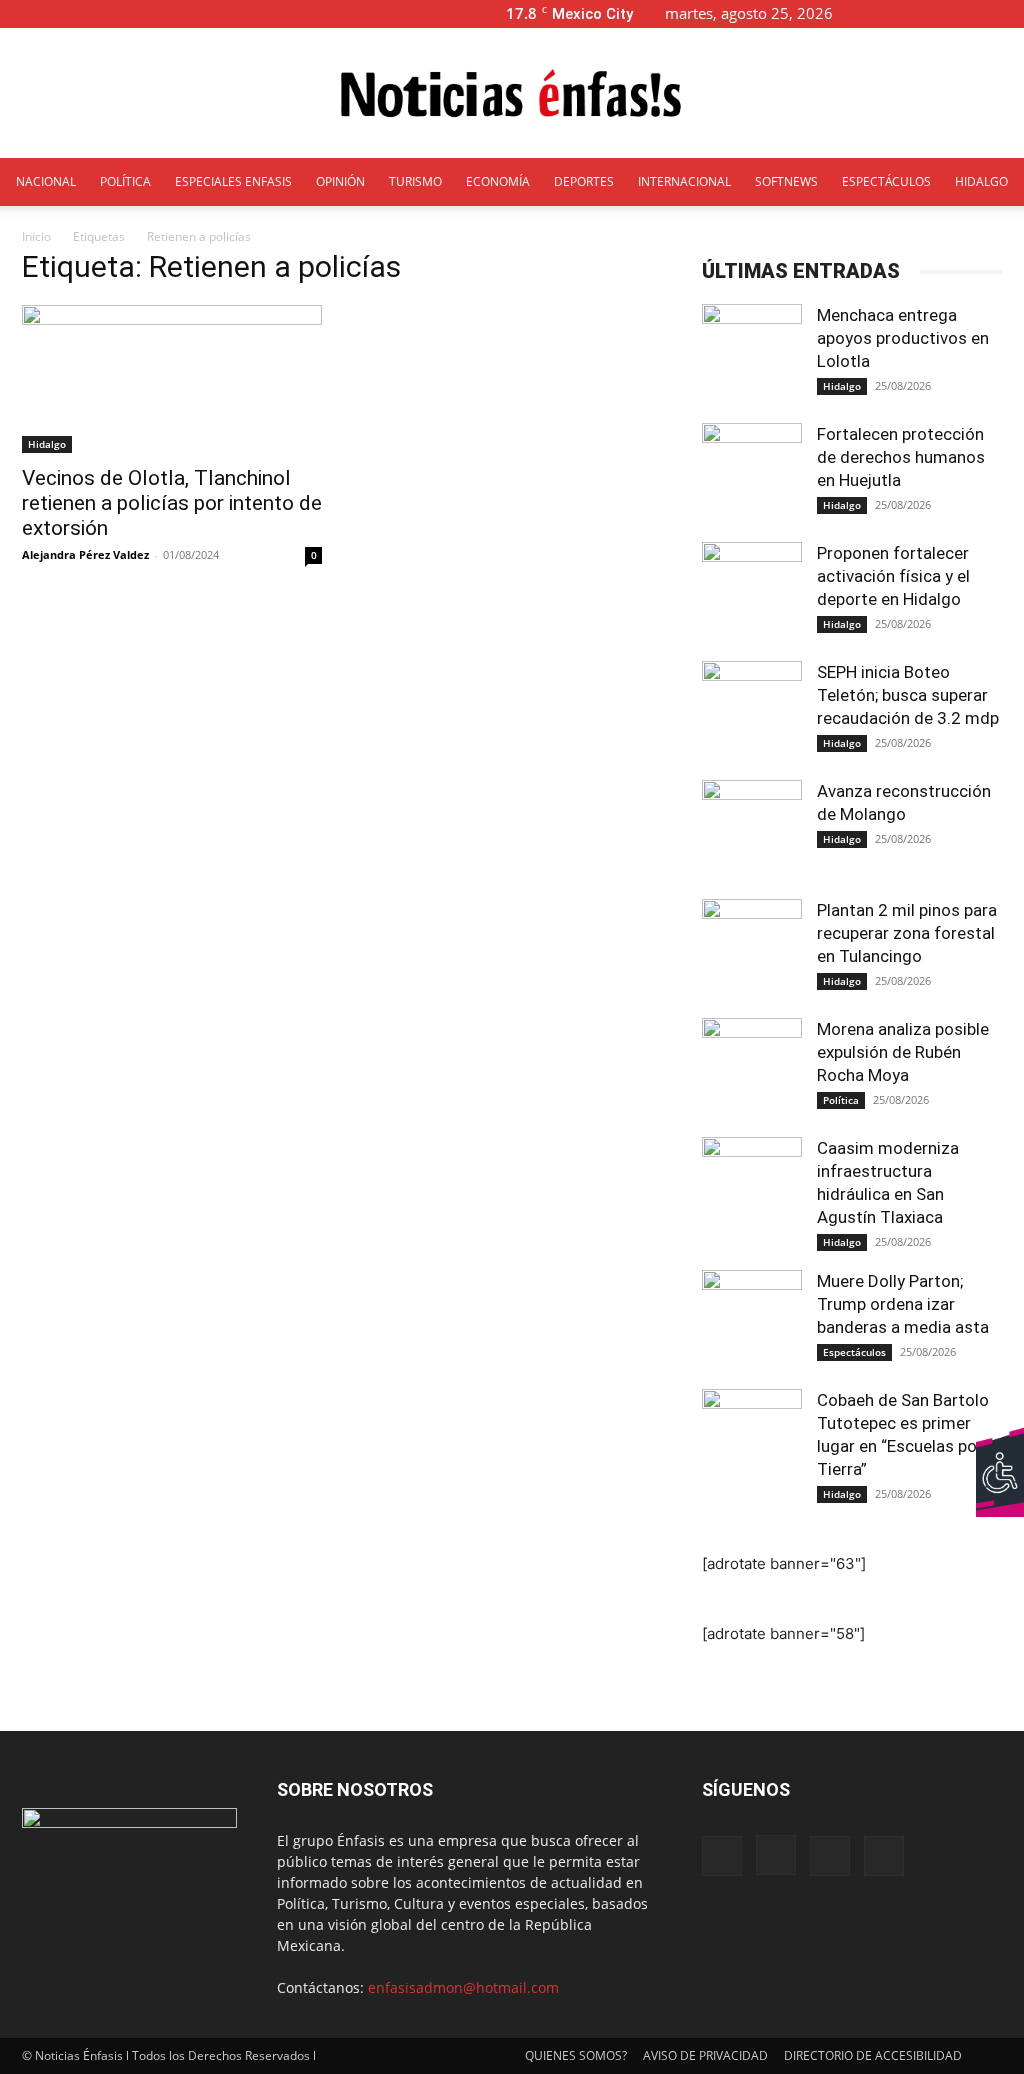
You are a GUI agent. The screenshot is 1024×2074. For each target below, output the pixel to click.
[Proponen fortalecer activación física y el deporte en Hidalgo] (752, 592)
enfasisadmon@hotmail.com (463, 1987)
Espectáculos (854, 1352)
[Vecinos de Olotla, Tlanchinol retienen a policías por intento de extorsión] (172, 379)
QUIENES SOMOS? (576, 2055)
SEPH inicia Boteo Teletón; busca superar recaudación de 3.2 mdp (908, 695)
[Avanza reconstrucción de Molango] (752, 830)
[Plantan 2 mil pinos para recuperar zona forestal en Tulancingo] (752, 949)
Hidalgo (47, 444)
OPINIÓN (340, 181)
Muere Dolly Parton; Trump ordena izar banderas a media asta (905, 1304)
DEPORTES (584, 181)
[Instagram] (943, 13)
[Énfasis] (512, 94)
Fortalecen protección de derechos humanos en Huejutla (901, 457)
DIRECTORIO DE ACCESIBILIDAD (873, 2055)
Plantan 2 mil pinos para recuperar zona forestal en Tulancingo (907, 933)
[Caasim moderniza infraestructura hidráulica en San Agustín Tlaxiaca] (752, 1187)
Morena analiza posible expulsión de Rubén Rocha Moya (903, 1052)
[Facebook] (910, 13)
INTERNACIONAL (684, 181)
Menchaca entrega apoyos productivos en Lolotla (903, 338)
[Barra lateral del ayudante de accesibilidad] (1000, 1450)
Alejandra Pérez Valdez (85, 554)
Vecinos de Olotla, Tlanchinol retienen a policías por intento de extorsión (172, 503)
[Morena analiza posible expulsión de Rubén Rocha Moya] (752, 1068)
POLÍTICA (125, 181)
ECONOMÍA (498, 181)
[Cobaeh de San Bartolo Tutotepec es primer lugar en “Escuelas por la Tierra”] (752, 1439)
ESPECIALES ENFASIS (233, 181)
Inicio (36, 236)
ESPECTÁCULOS (886, 181)
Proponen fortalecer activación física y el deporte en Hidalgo (893, 576)
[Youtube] (1009, 13)
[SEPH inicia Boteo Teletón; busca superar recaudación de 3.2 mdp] (752, 711)
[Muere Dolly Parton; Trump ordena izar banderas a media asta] (752, 1320)
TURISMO (415, 181)
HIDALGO (981, 181)
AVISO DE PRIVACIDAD (705, 2055)
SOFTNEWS (786, 181)
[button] (880, 13)
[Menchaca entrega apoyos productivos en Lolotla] (752, 354)
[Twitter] (976, 13)
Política (841, 1100)
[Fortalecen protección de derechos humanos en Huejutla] (752, 473)
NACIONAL (46, 181)
